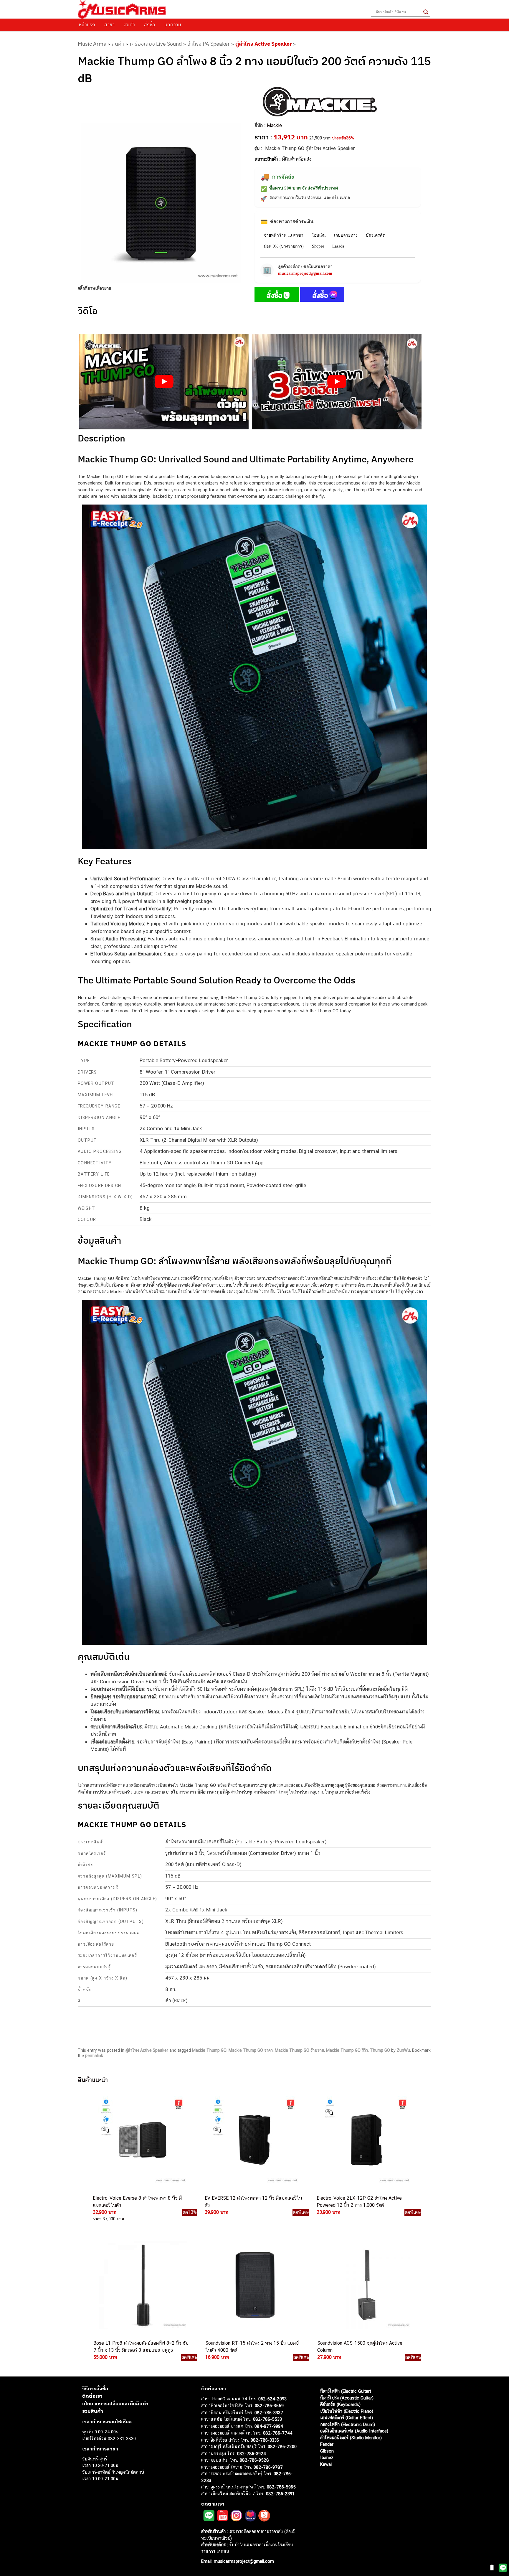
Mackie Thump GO (209, 2050)
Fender (327, 2444)
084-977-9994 (269, 2426)
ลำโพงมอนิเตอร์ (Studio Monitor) (351, 2438)
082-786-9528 (254, 2460)
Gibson (327, 2451)
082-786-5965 (281, 2487)
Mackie (274, 125)
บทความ (173, 24)
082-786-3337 (269, 2413)
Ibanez (327, 2457)
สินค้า (129, 24)
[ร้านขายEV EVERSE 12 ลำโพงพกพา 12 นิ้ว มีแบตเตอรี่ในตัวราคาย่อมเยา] (254, 2140)
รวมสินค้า (93, 2411)
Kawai (326, 2464)
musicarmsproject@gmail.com (305, 273)
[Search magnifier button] (426, 12)
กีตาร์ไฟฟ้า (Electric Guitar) (346, 2391)
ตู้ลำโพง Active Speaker (263, 44)
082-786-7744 (278, 2433)
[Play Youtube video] (164, 382)
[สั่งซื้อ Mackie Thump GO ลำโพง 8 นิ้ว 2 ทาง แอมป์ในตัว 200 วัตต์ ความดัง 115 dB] (277, 296)
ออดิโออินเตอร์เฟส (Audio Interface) (354, 2431)
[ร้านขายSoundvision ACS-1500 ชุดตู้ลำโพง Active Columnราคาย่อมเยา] (366, 2285)
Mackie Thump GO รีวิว (347, 2050)
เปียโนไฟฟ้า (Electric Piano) (347, 2411)
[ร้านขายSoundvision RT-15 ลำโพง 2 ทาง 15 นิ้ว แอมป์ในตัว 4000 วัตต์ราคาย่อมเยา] (254, 2285)
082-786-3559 (269, 2406)
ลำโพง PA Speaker (209, 44)
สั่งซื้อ (150, 24)
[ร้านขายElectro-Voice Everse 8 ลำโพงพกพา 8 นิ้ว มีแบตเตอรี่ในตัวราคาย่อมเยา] (142, 2140)
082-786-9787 (268, 2467)
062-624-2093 (272, 2399)
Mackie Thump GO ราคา (251, 2050)
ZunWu (403, 2050)
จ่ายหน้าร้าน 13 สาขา (284, 235)
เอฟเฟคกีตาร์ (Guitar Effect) (347, 2418)
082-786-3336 (265, 2440)
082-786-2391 (280, 2494)
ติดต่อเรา (92, 2396)
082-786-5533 (267, 2419)
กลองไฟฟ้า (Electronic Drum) (348, 2424)
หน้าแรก (87, 24)
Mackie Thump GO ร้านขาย (299, 2050)
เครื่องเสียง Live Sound (156, 44)
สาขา (109, 24)
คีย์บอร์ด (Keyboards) (340, 2404)
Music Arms (92, 44)
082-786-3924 (252, 2454)
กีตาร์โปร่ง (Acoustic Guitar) (347, 2398)
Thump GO (380, 2050)
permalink (94, 2056)
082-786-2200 (282, 2446)
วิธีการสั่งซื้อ (95, 2389)
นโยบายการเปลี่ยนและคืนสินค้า (115, 2404)
